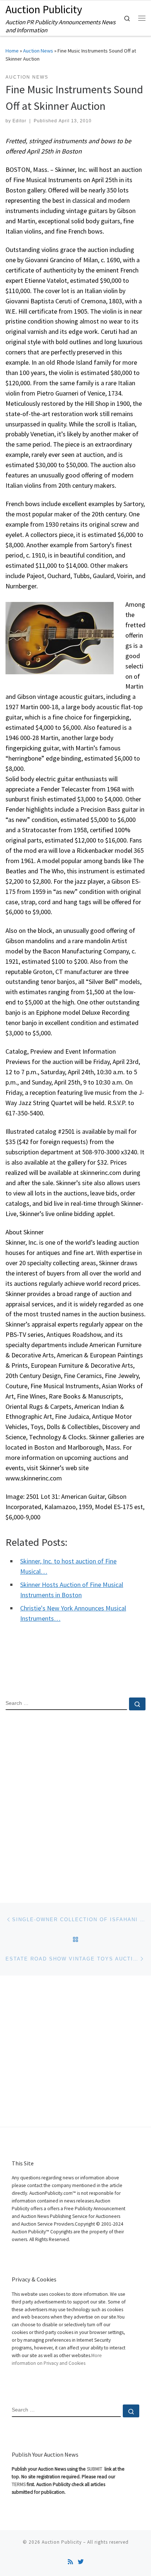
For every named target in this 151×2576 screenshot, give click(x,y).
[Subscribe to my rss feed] (70, 2562)
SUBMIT (95, 2469)
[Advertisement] (75, 1800)
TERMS (19, 2484)
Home (12, 51)
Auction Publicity (62, 2542)
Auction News (38, 51)
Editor (19, 121)
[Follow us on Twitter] (81, 2562)
